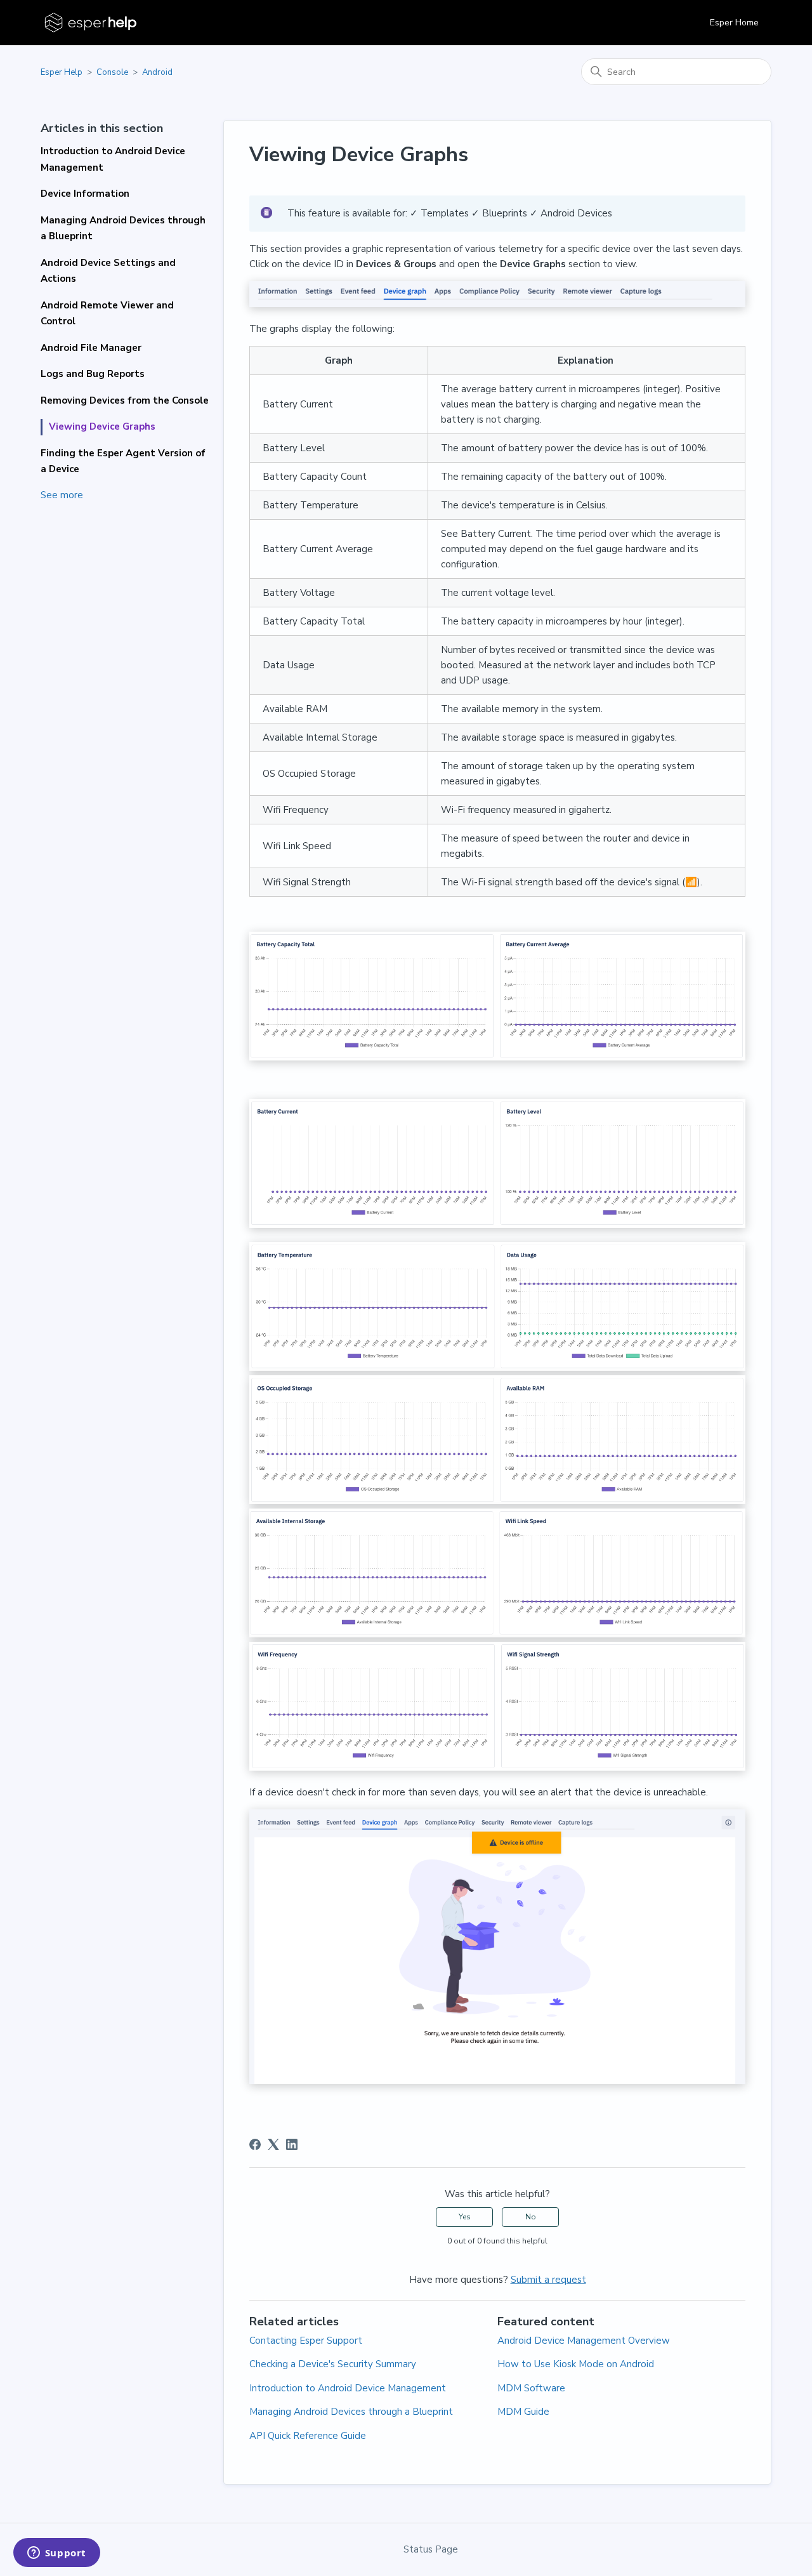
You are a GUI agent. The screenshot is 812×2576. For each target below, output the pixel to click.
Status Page (431, 2549)
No (531, 2217)
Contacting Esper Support (306, 2341)
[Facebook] (255, 2144)
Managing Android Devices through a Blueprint (123, 228)
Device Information (85, 194)
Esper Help (62, 72)
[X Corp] (273, 2144)
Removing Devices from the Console (125, 400)
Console (112, 72)
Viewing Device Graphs (102, 426)
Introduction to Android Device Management (113, 159)
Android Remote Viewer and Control (107, 314)
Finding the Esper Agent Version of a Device (123, 461)
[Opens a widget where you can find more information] (56, 2554)
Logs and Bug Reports (93, 374)
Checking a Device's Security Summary (333, 2364)
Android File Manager (91, 348)
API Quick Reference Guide (308, 2436)
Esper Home (734, 23)
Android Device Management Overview (584, 2341)
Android (157, 72)
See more (62, 495)
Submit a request (548, 2280)
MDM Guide (523, 2412)
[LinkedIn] (292, 2144)
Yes (465, 2217)
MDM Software (531, 2388)
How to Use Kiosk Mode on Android (576, 2364)
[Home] (92, 23)
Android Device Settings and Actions (108, 271)
